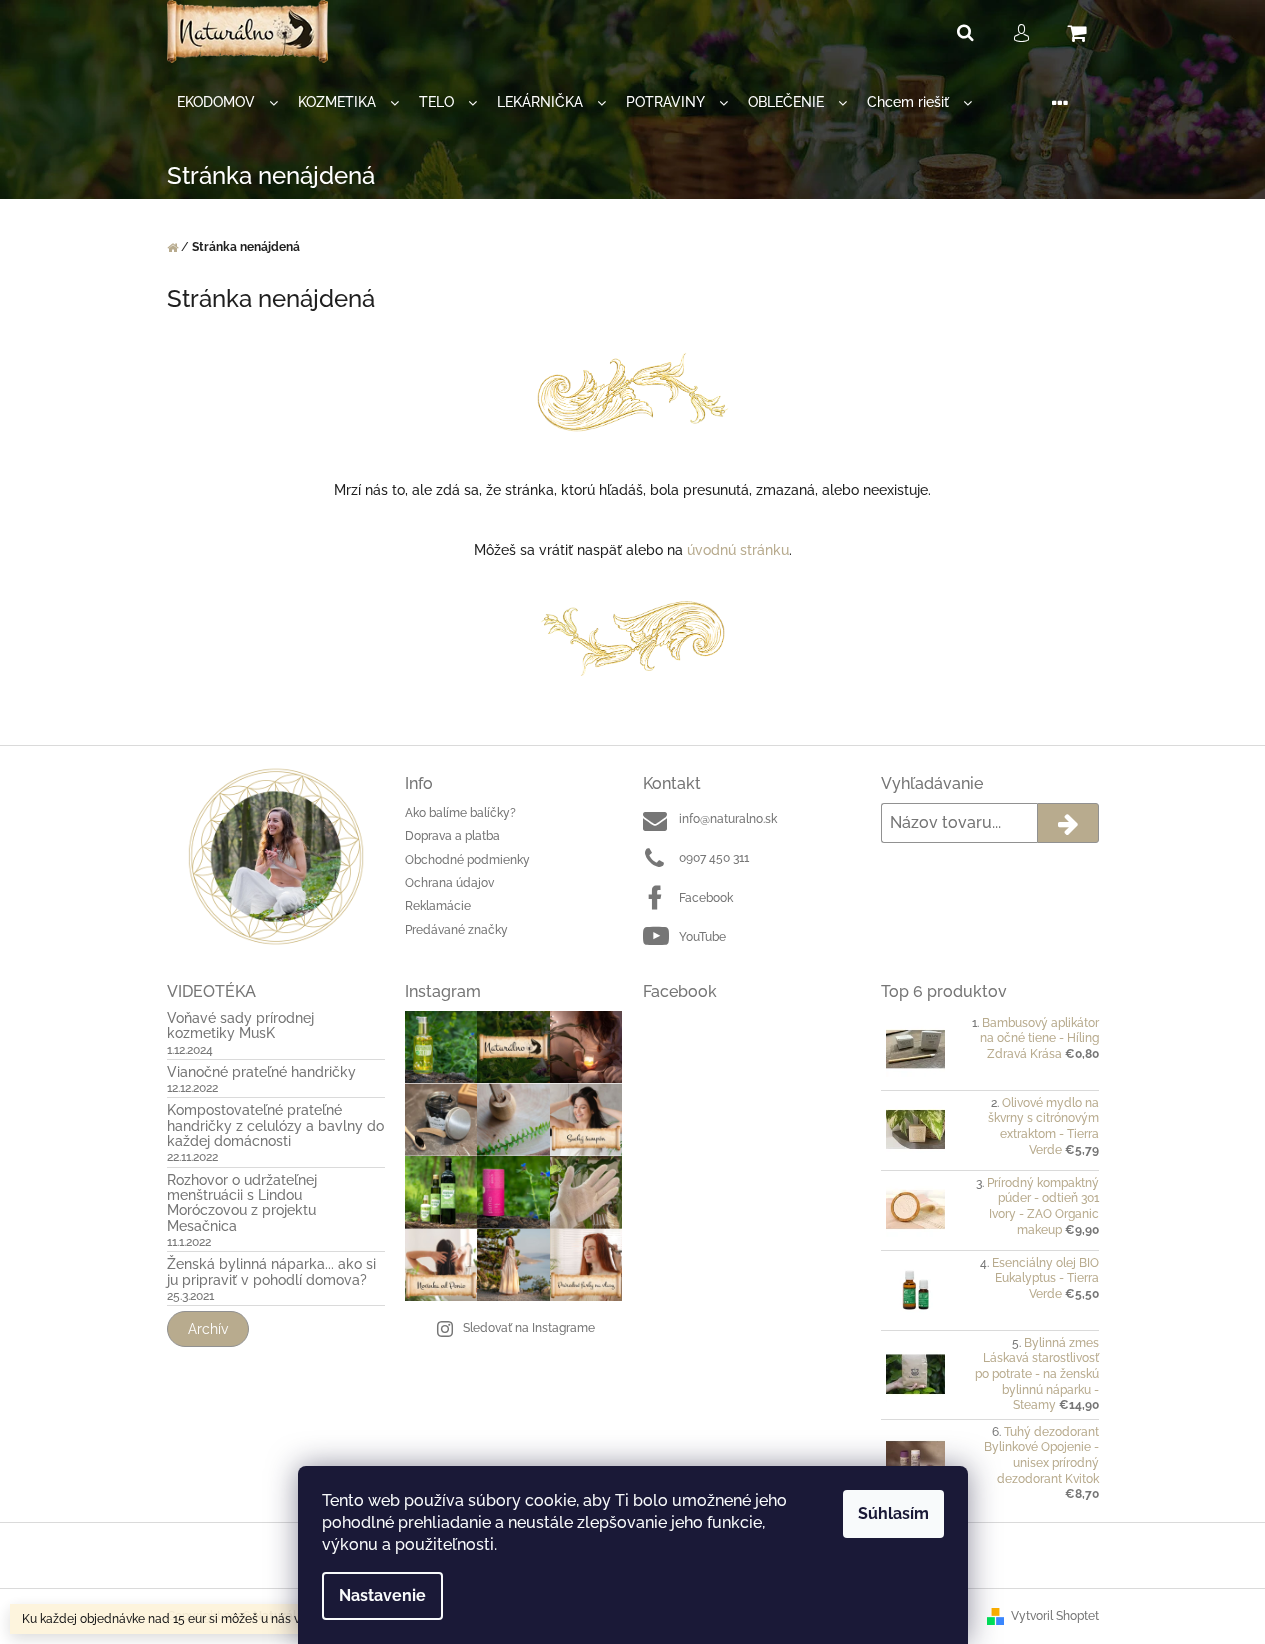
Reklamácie (438, 906)
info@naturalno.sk (728, 819)
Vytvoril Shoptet (1055, 1616)
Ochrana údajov (449, 883)
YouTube (702, 937)
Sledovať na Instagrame (529, 1328)
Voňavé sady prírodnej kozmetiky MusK (240, 1026)
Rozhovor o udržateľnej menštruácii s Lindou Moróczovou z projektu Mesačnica (242, 1203)
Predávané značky (456, 930)
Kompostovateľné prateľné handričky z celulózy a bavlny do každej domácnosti (275, 1126)
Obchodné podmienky (467, 860)
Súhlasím (893, 1513)
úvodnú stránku (738, 550)
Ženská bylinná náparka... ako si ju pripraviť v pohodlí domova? (271, 1272)
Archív (208, 1329)
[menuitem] (227, 102)
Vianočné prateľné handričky (261, 1072)
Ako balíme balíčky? (460, 813)
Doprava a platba (452, 836)
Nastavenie (382, 1595)
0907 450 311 (714, 858)
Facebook (706, 898)
